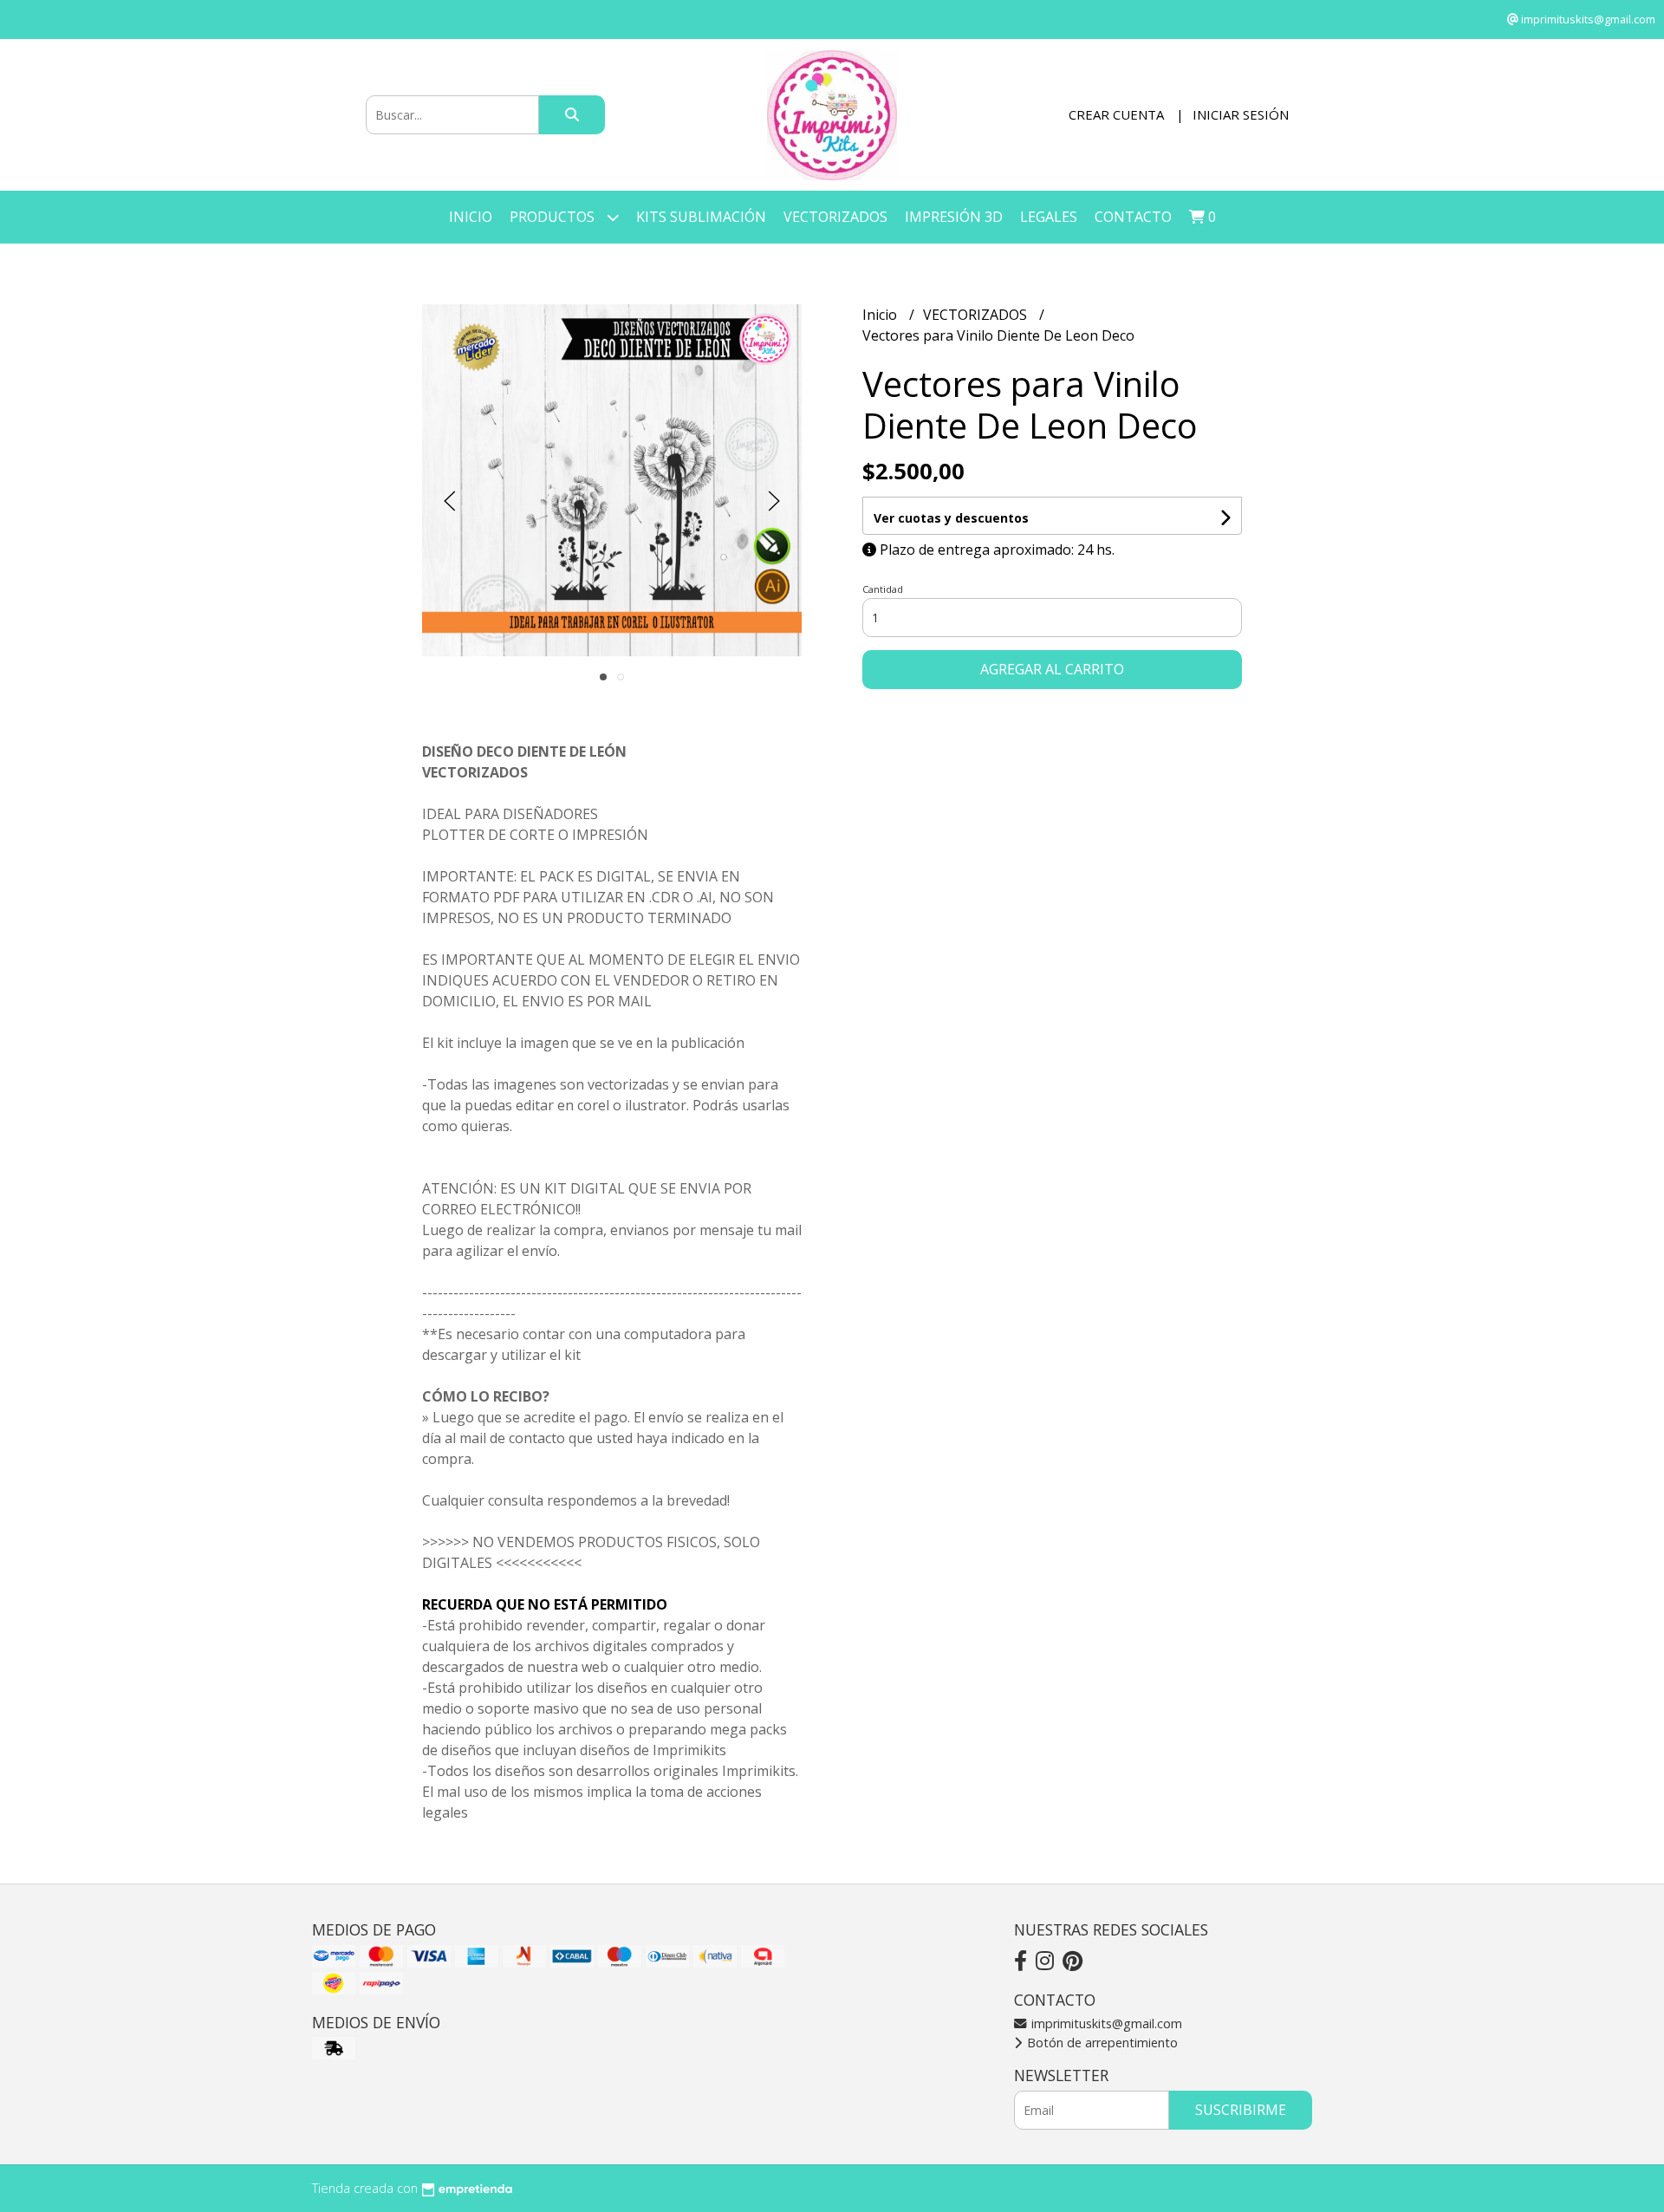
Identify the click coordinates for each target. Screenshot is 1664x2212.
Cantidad (883, 589)
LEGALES (1049, 217)
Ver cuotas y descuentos (951, 518)
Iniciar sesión (1241, 114)
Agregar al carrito (1052, 669)
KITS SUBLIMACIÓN (701, 217)
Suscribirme (1241, 2110)
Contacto (1133, 217)
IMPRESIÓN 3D (954, 217)
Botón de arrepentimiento (1101, 2043)
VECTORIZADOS (835, 217)
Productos (554, 217)
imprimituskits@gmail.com (1105, 2023)
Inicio (471, 217)
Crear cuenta (1116, 114)
